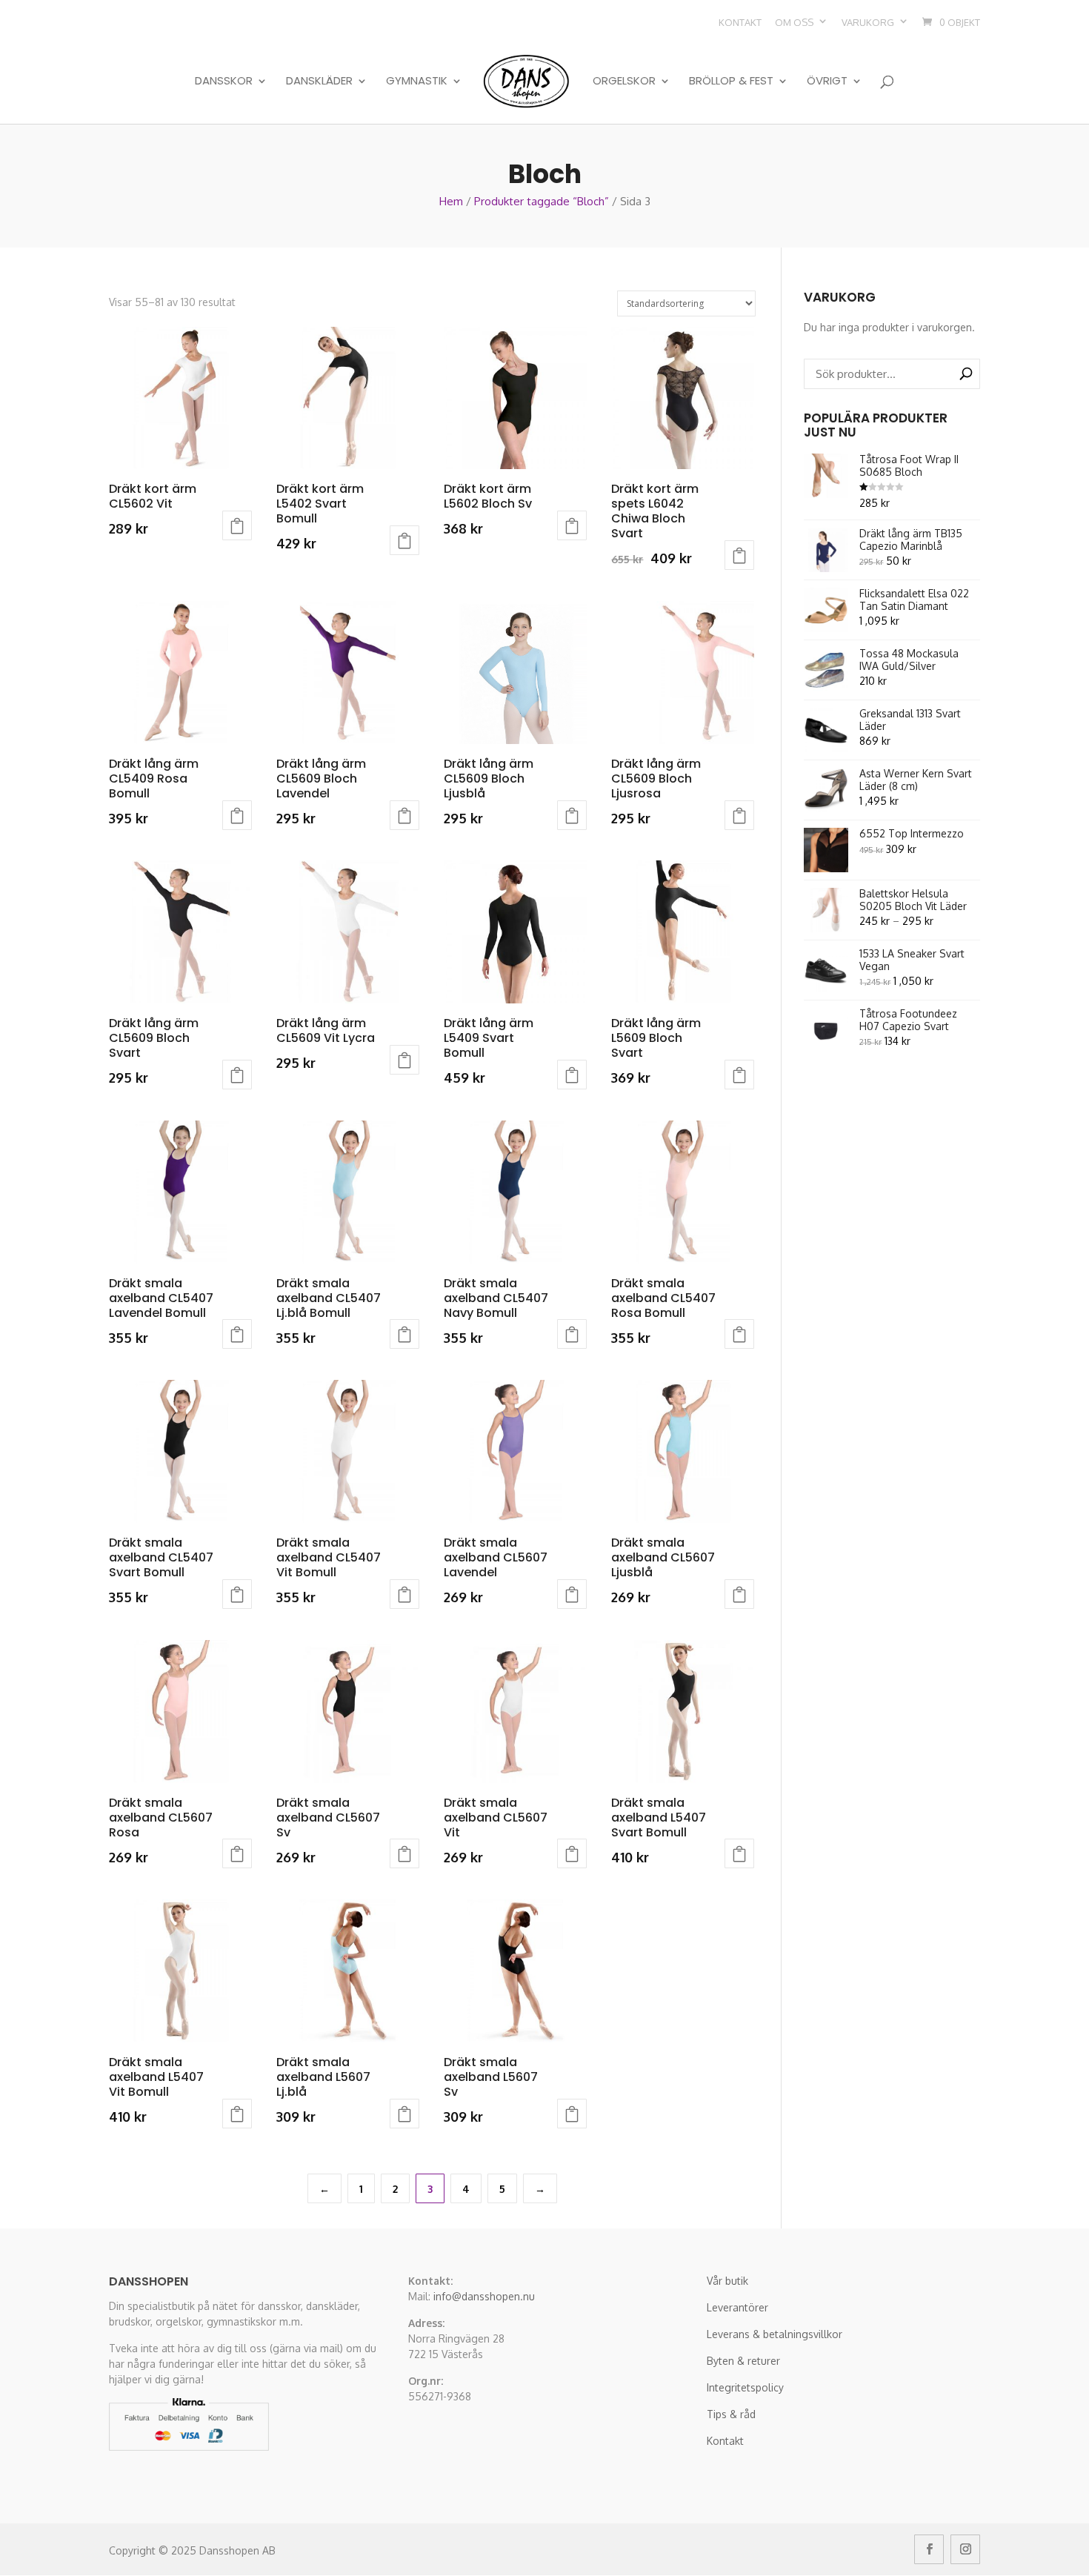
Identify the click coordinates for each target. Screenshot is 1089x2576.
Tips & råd (731, 2414)
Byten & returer (743, 2361)
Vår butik (727, 2281)
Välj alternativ (237, 525)
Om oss (794, 22)
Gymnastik (417, 82)
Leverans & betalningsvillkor (775, 2334)
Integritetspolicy (745, 2387)
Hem (451, 201)
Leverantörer (737, 2307)
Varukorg (868, 22)
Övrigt (827, 82)
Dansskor (224, 82)
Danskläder (319, 82)
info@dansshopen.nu (484, 2296)
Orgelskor (624, 82)
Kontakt (740, 22)
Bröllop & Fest (731, 82)
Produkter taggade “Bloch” (542, 201)
